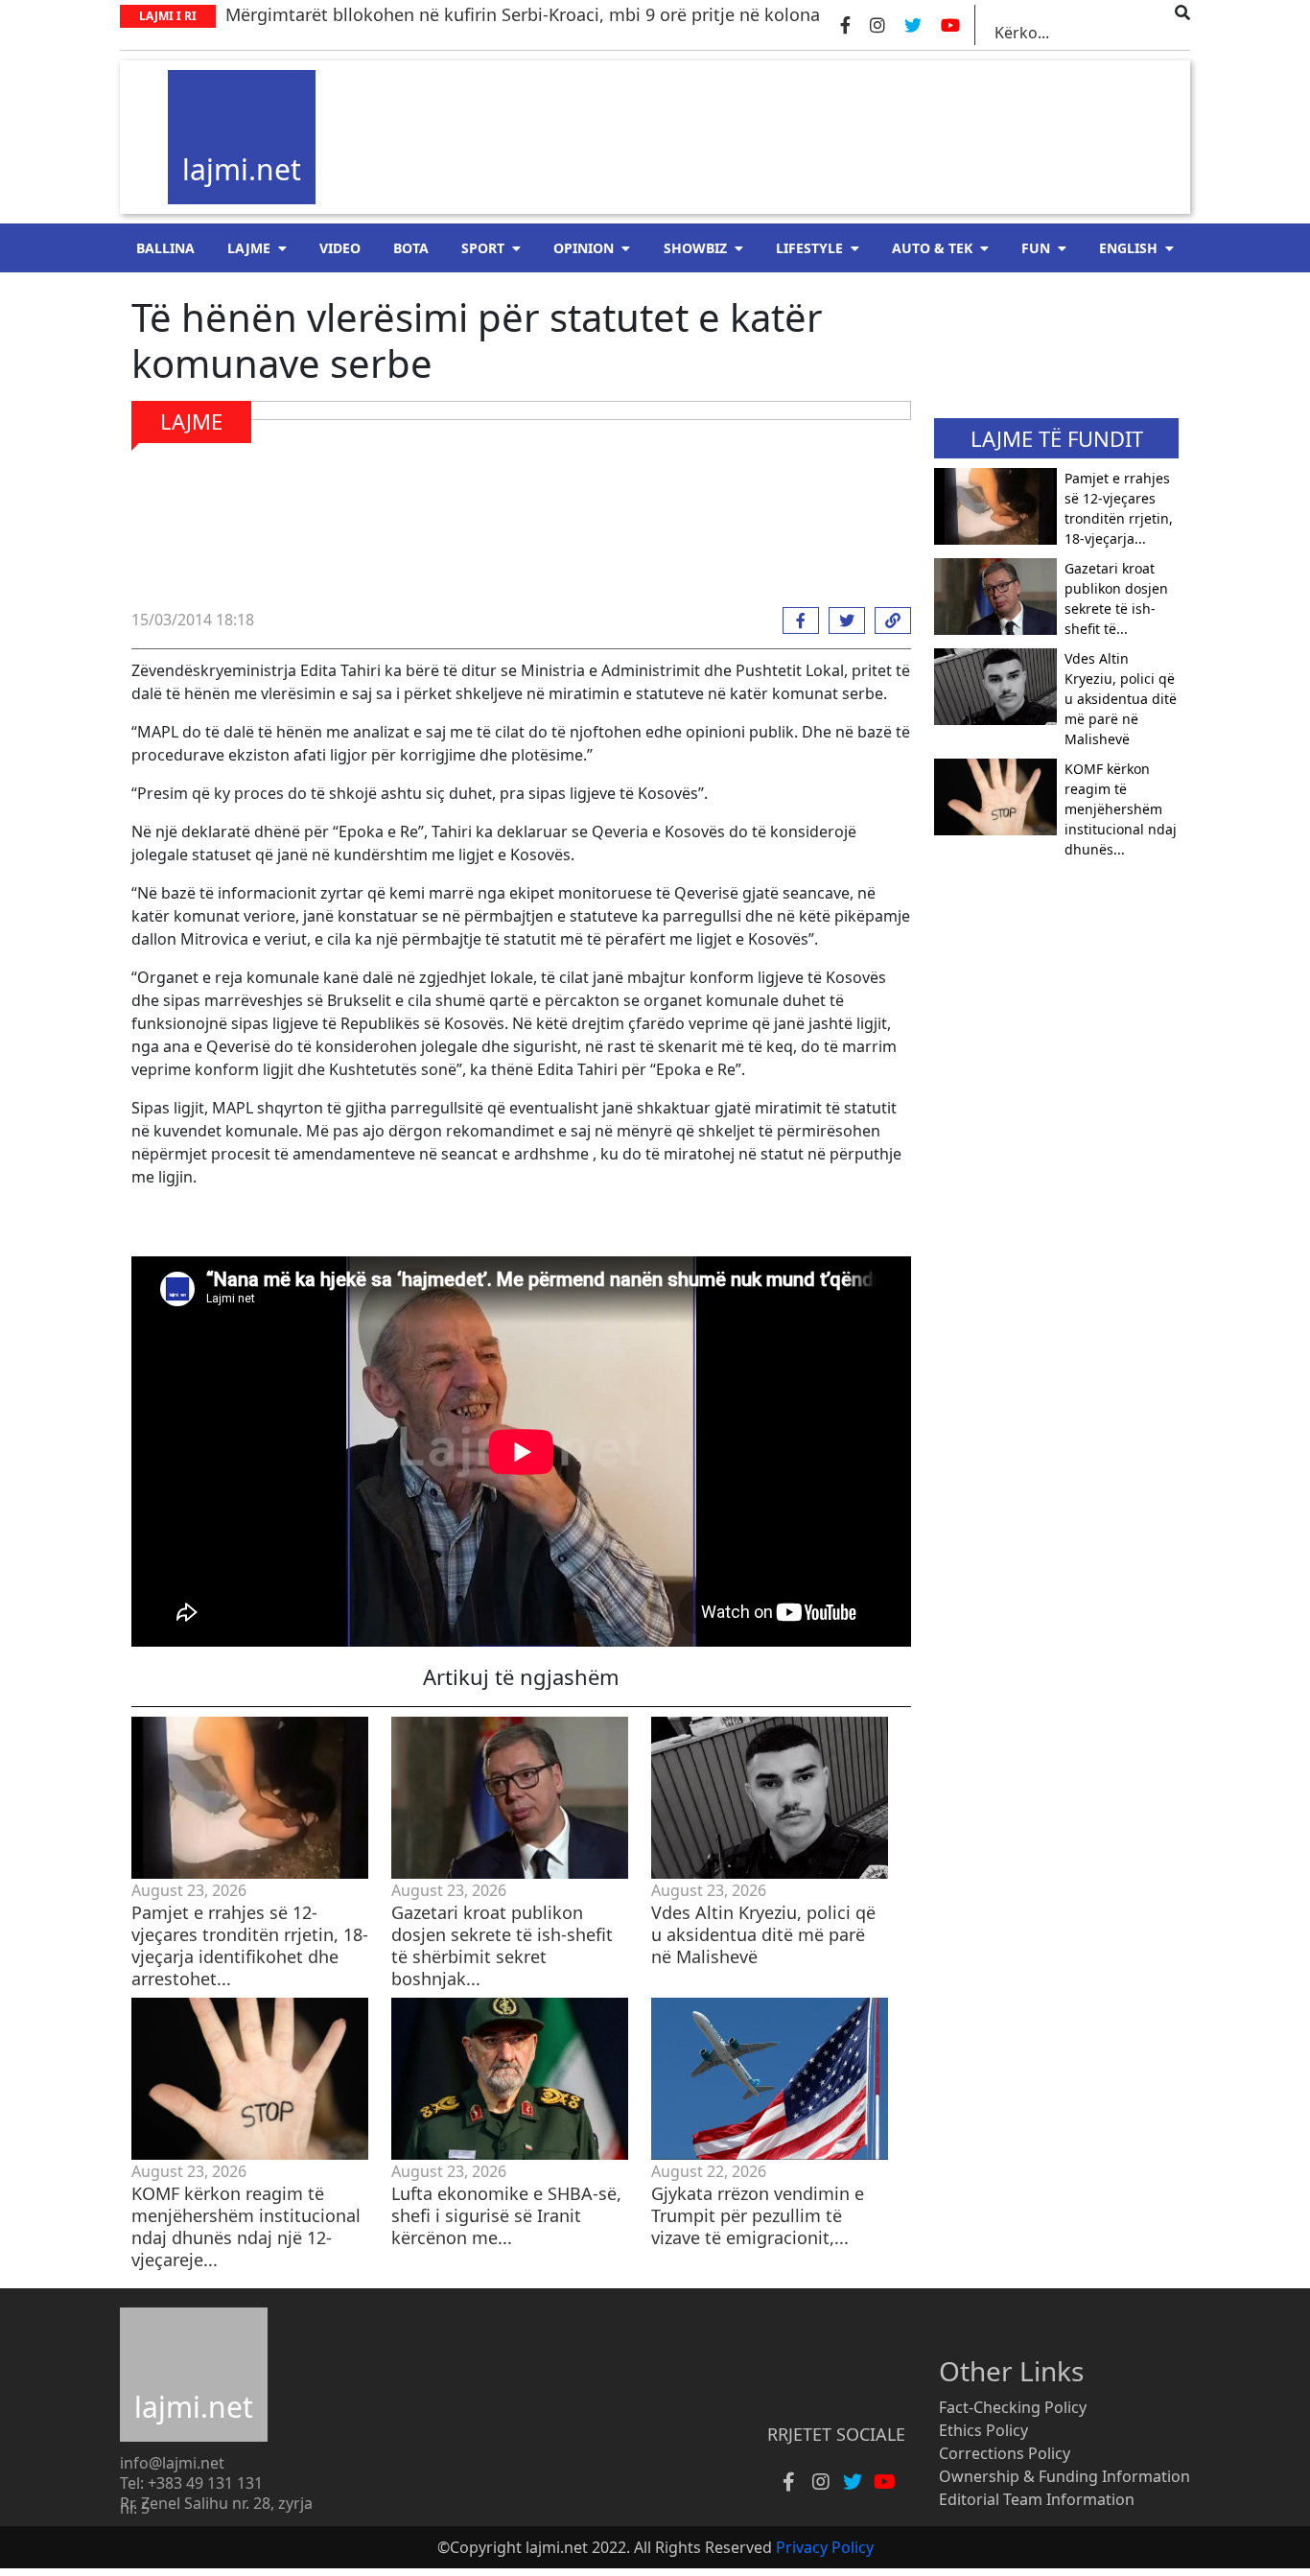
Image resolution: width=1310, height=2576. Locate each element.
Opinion (584, 248)
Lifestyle (809, 248)
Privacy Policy (825, 2547)
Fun (1036, 248)
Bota (411, 248)
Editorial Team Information (1037, 2499)
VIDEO (340, 248)
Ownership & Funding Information (1064, 2476)
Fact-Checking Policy (1013, 2407)
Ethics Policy (983, 2430)
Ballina (165, 248)
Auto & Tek (932, 248)
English (1128, 248)
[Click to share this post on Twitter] (842, 621)
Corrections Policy (1005, 2453)
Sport (483, 248)
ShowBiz (695, 248)
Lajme (249, 248)
